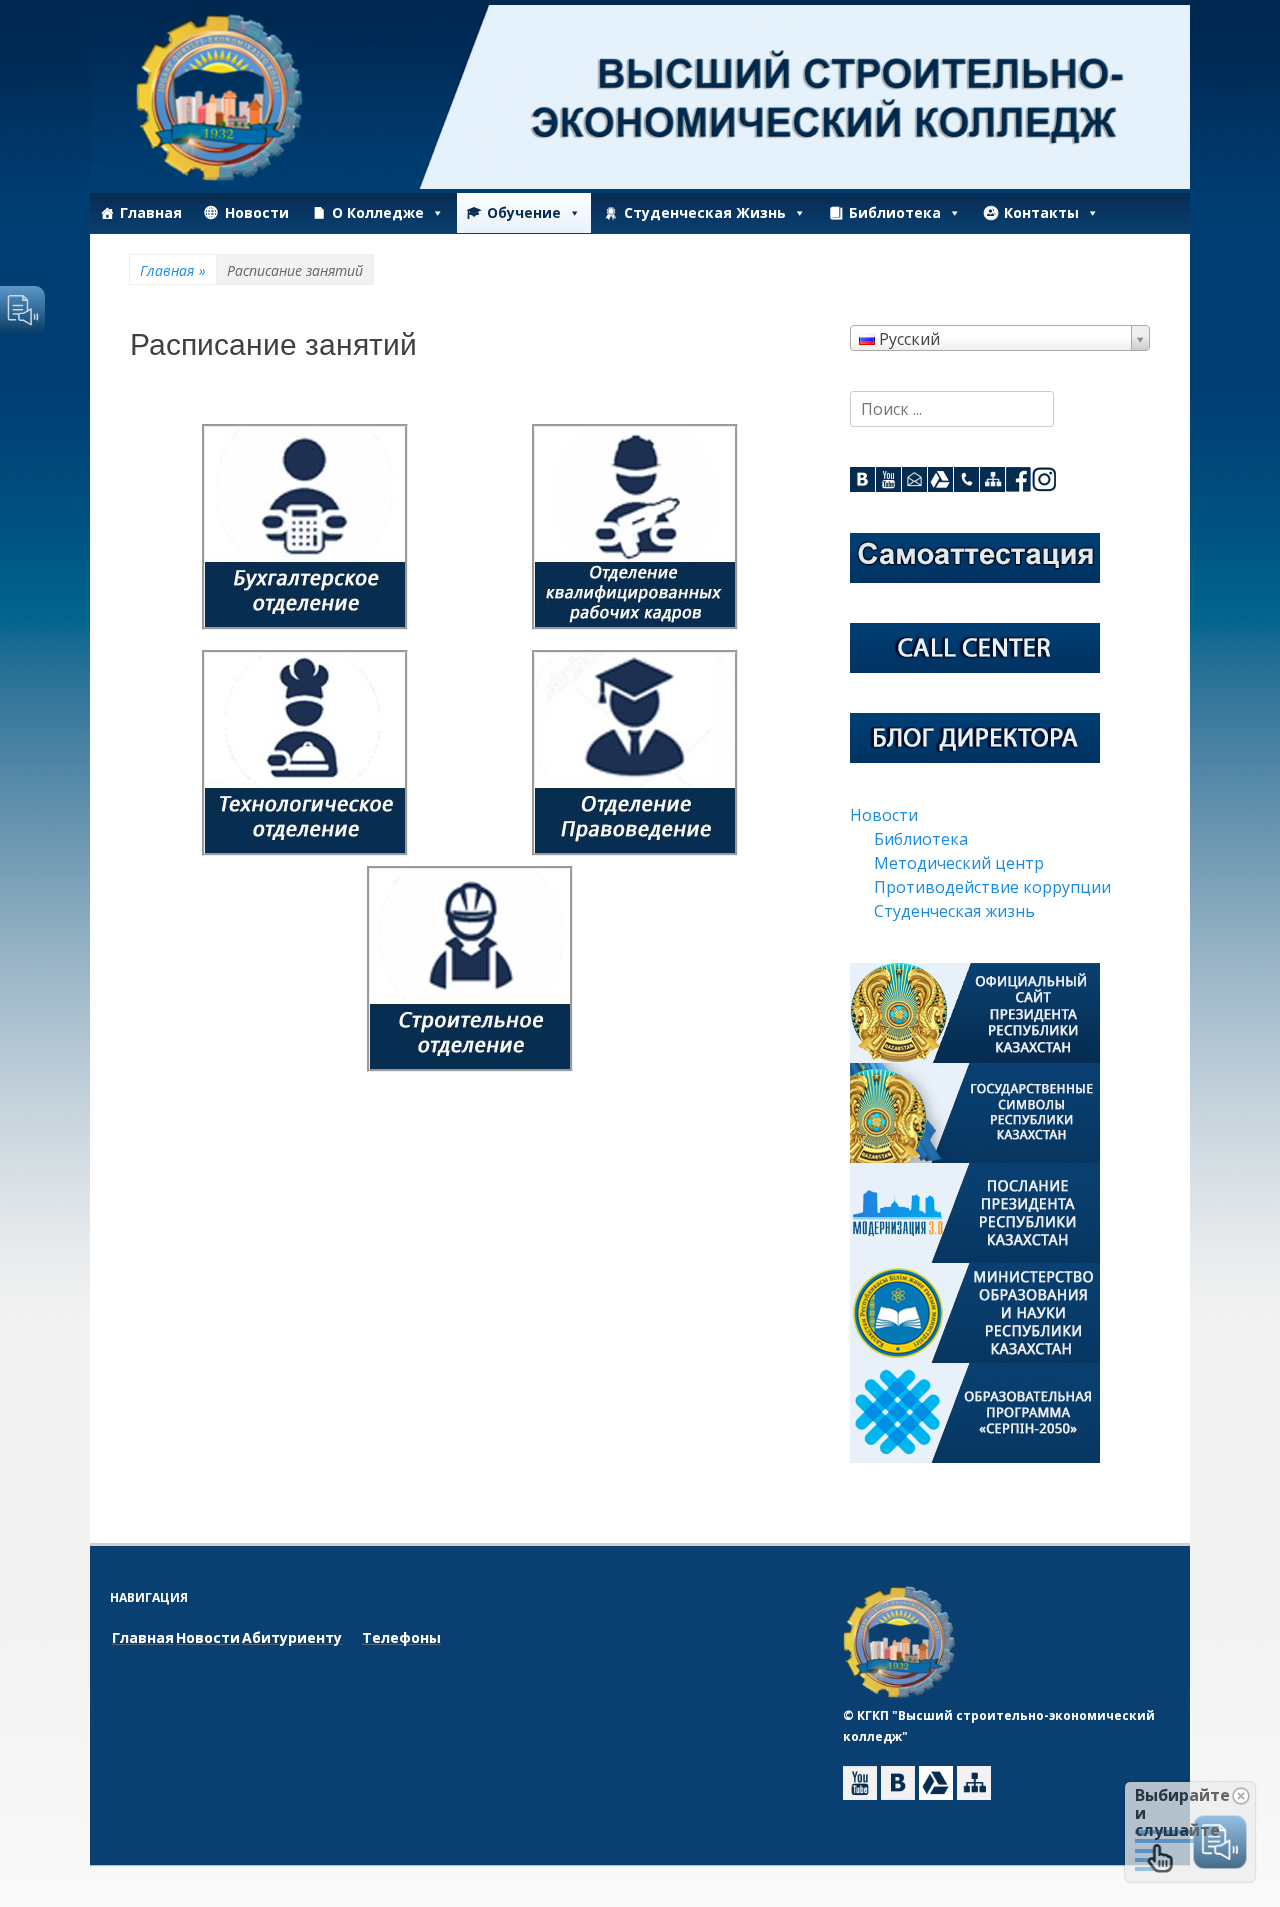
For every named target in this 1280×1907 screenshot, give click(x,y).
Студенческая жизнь (705, 212)
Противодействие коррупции (992, 887)
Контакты (1041, 212)
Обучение (524, 212)
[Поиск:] (952, 409)
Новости (257, 212)
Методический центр (959, 863)
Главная (151, 212)
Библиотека (895, 212)
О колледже (378, 212)
